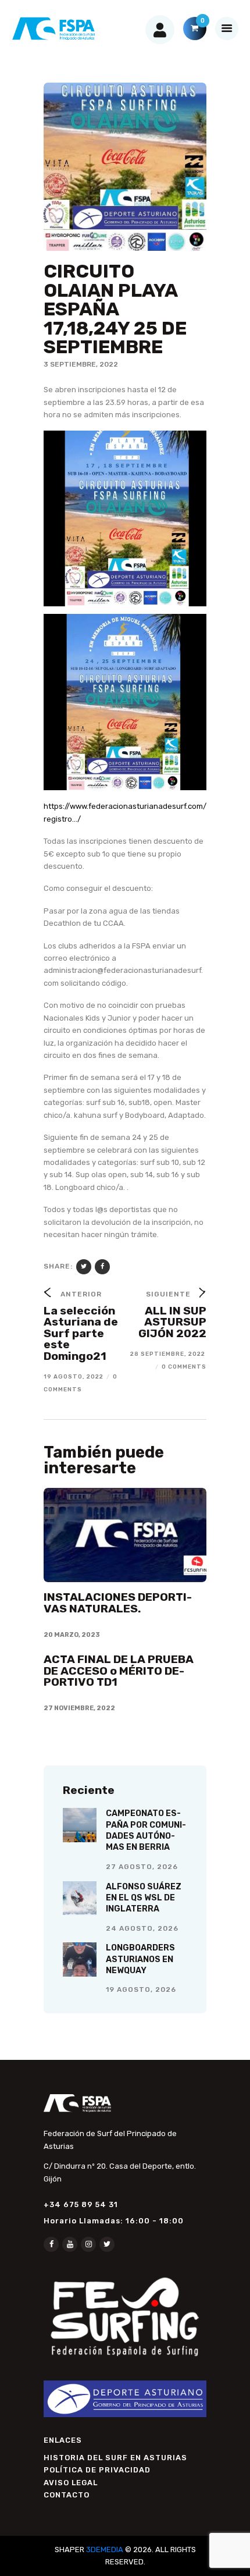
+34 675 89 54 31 (81, 2204)
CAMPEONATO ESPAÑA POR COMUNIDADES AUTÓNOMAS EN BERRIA (146, 1830)
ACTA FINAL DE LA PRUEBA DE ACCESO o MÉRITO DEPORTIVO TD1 (119, 1671)
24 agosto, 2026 (142, 1928)
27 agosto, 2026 (142, 1867)
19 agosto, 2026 (141, 1989)
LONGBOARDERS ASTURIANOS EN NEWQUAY (140, 1959)
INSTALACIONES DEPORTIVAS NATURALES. (118, 1603)
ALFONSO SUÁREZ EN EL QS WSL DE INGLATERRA (144, 1898)
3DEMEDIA (105, 2550)
